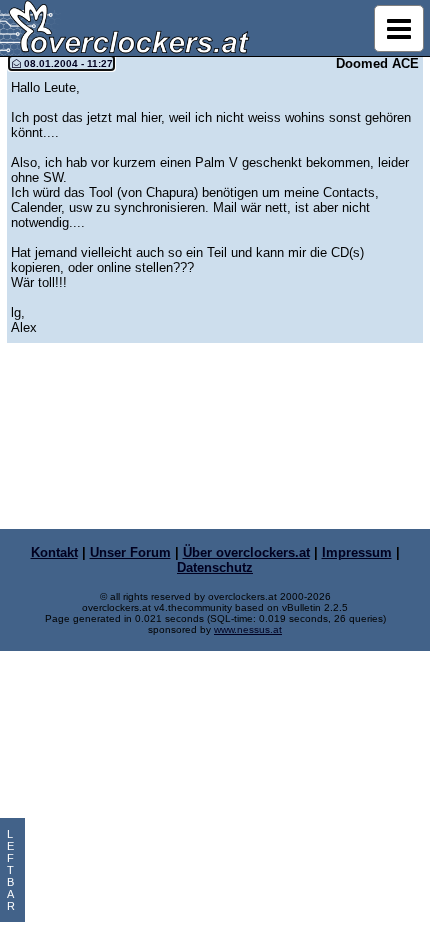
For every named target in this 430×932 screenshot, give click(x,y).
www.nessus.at (248, 629)
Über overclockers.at (246, 552)
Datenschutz (215, 567)
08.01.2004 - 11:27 (67, 63)
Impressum (357, 552)
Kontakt (54, 552)
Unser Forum (130, 552)
